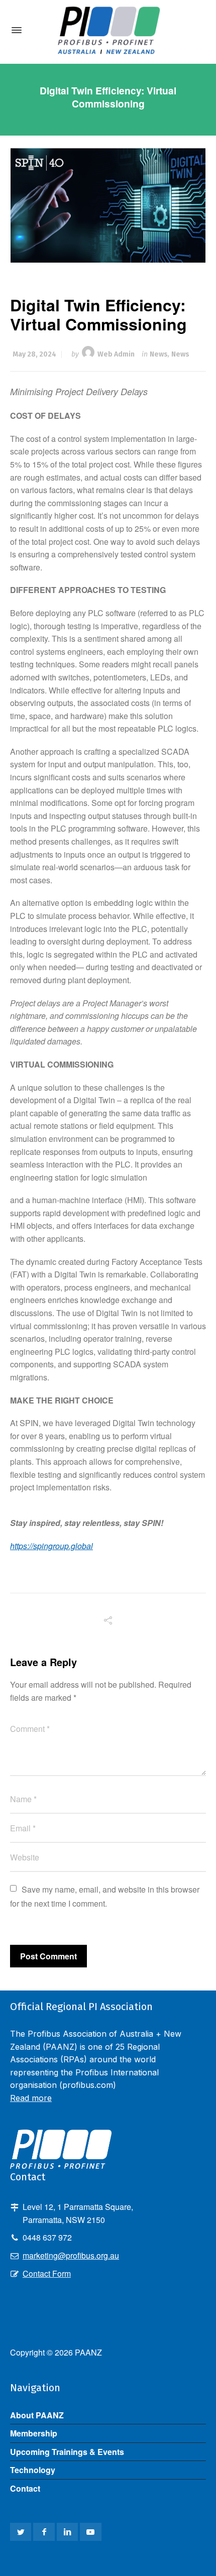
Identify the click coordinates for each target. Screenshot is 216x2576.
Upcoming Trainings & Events (67, 2452)
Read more (31, 2098)
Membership (34, 2433)
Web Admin (116, 354)
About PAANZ (37, 2415)
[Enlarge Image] (108, 205)
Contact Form (47, 2273)
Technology (33, 2470)
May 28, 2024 (34, 354)
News (159, 354)
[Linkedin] (67, 2532)
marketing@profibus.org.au (71, 2255)
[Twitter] (21, 2532)
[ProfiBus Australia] (108, 30)
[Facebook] (44, 2532)
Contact (25, 2488)
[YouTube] (90, 2532)
